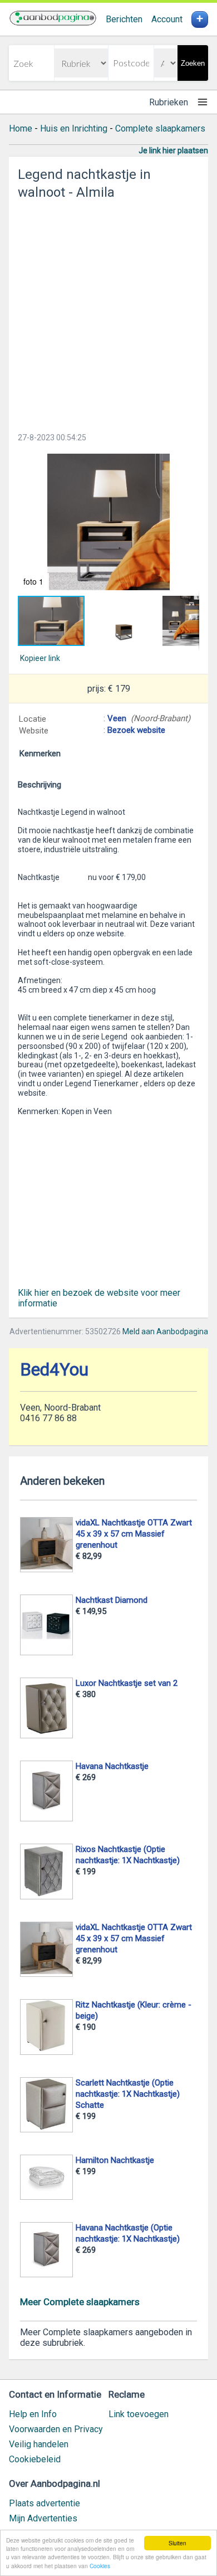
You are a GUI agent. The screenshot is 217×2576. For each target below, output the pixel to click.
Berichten (124, 19)
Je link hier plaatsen (173, 150)
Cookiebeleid (35, 2459)
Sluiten (177, 2543)
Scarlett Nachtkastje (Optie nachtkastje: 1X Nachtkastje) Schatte (128, 2094)
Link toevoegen (139, 2414)
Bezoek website (136, 730)
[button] (108, 522)
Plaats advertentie (45, 2503)
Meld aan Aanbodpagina (165, 1331)
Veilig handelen (39, 2444)
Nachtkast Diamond (112, 1600)
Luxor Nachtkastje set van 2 (127, 1683)
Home (21, 128)
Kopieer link (40, 658)
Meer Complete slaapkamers (80, 2302)
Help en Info (33, 2414)
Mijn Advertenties (43, 2518)
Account (167, 19)
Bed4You (54, 1370)
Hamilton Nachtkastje (115, 2160)
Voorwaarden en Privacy (56, 2429)
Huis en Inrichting (74, 128)
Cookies (100, 2566)
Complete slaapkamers (160, 128)
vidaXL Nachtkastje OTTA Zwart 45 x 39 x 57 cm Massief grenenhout (134, 1534)
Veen (117, 718)
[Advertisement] (108, 313)
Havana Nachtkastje (112, 1766)
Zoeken (193, 63)
